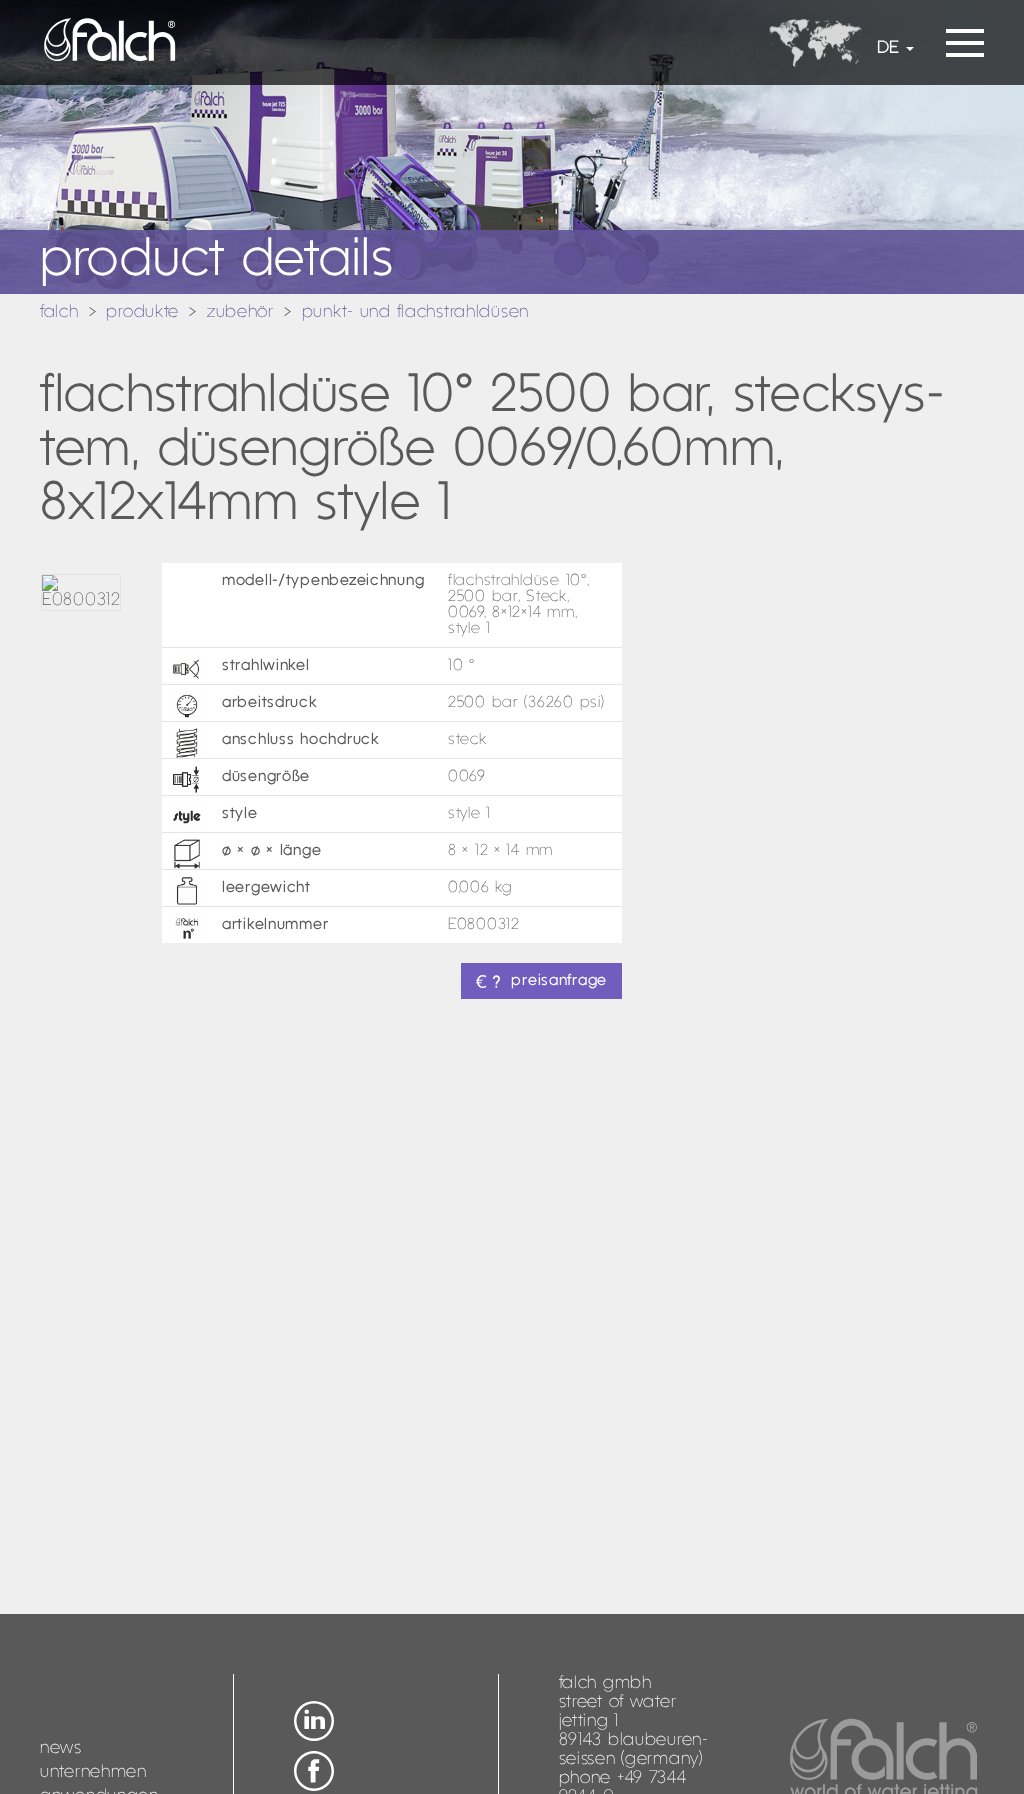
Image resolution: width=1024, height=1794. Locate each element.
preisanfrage (559, 981)
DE (888, 48)
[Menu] (965, 36)
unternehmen (93, 1772)
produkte (142, 312)
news (61, 1748)
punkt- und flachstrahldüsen (415, 312)
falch (59, 312)
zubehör (240, 312)
